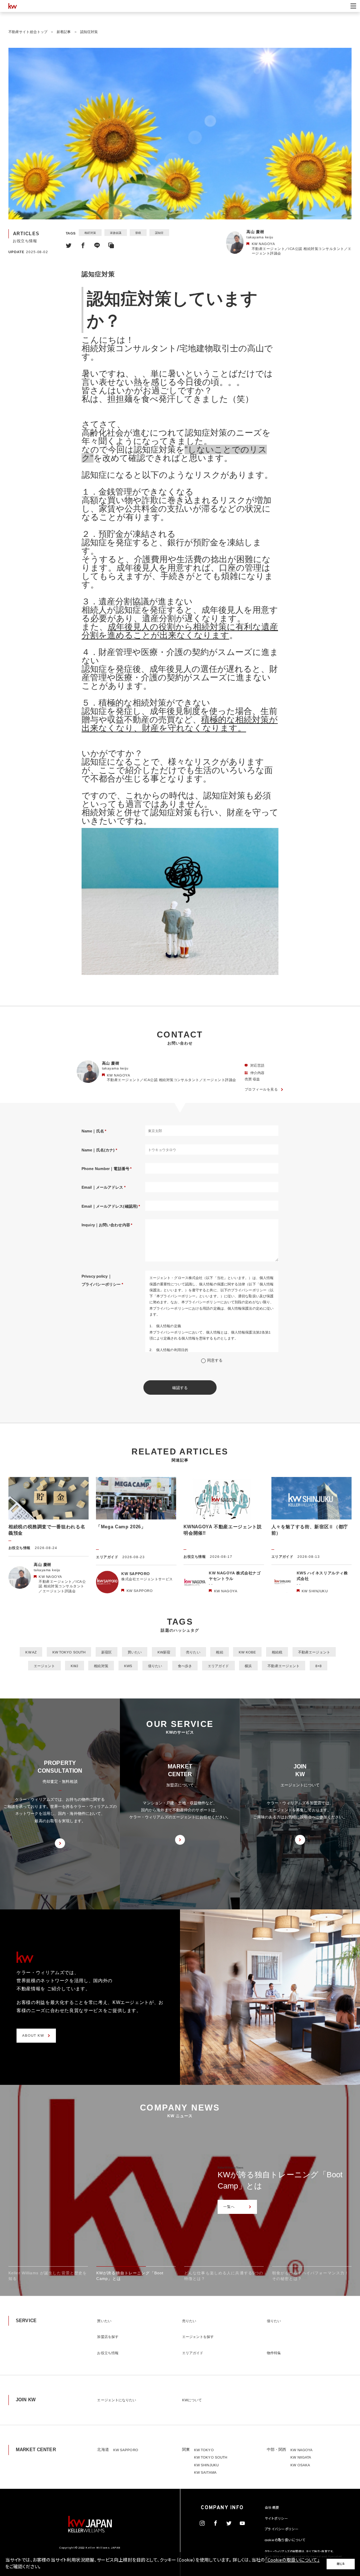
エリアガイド (218, 1666)
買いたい (135, 1652)
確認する (180, 1388)
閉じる (341, 2564)
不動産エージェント (314, 1652)
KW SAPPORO (126, 2450)
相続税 (277, 1652)
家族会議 (116, 233)
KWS (128, 1666)
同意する (215, 1360)
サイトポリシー (276, 2519)
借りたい (155, 1666)
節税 (138, 233)
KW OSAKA (300, 2465)
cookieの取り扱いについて (285, 2540)
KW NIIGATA (301, 2457)
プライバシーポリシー (282, 2530)
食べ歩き (185, 1666)
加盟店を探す (108, 2337)
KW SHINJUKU (206, 2465)
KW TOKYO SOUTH (69, 1652)
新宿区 (107, 1652)
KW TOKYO (204, 2450)
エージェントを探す (198, 2337)
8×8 (319, 1666)
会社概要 (272, 2508)
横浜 (248, 1666)
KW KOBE (247, 1652)
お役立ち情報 (108, 2353)
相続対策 (90, 233)
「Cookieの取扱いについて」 (292, 2561)
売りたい (193, 1652)
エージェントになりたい (117, 2400)
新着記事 (64, 32)
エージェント (44, 1666)
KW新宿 (164, 1652)
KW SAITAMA (205, 2472)
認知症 (159, 233)
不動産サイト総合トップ (28, 32)
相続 (219, 1652)
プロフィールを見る (261, 1089)
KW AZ (31, 1652)
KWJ (74, 1666)
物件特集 (274, 2353)
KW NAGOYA (301, 2450)
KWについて (192, 2400)
